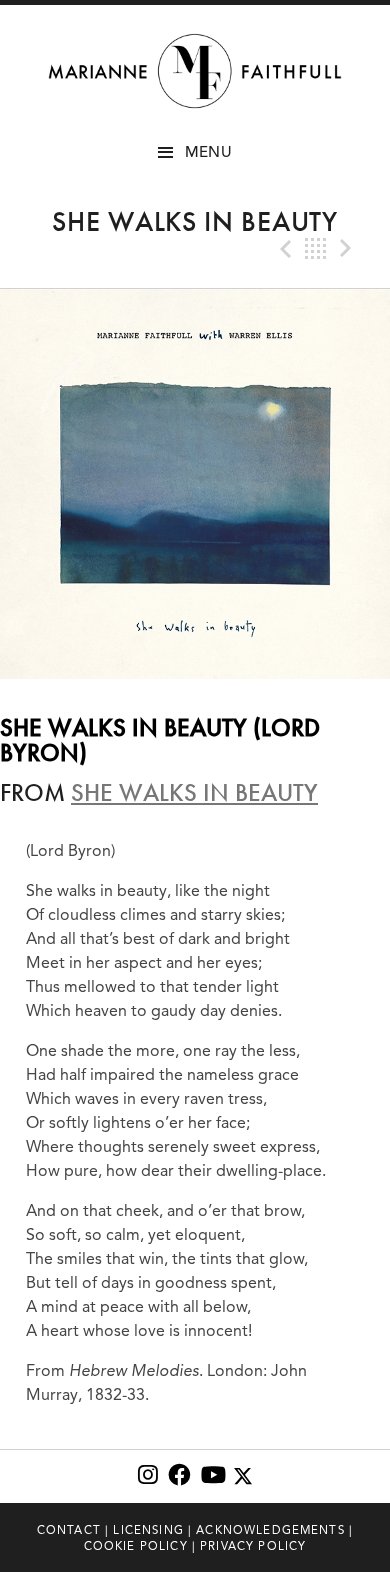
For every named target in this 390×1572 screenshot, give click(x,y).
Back (316, 249)
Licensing (148, 1530)
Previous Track (284, 249)
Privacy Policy (253, 1546)
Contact (69, 1530)
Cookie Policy (136, 1546)
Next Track (348, 249)
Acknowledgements (270, 1530)
